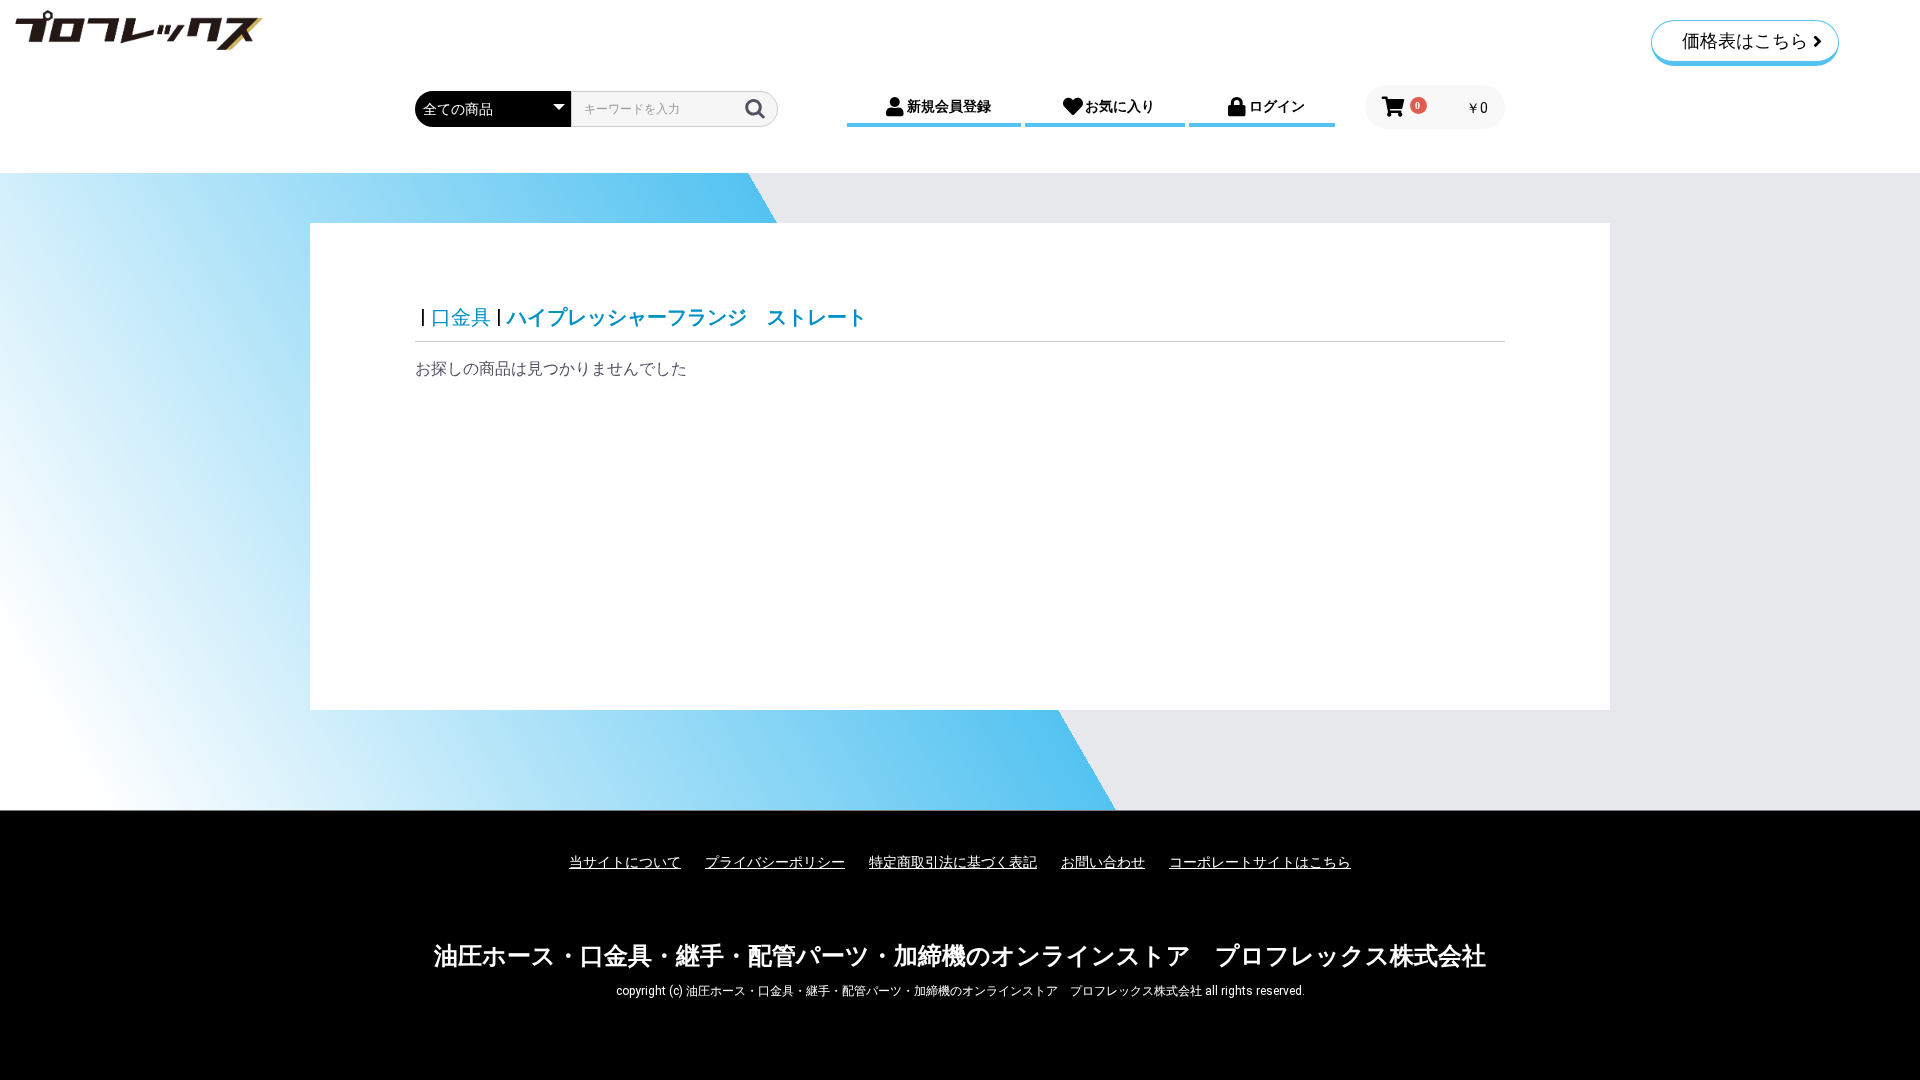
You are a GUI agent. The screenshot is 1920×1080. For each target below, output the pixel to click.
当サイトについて (625, 862)
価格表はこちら (1745, 40)
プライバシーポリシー (775, 862)
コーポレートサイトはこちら (1260, 862)
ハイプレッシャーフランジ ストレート (687, 317)
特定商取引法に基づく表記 (953, 862)
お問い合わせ (1103, 862)
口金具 (461, 317)
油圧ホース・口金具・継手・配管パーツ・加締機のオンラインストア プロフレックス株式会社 (960, 956)
